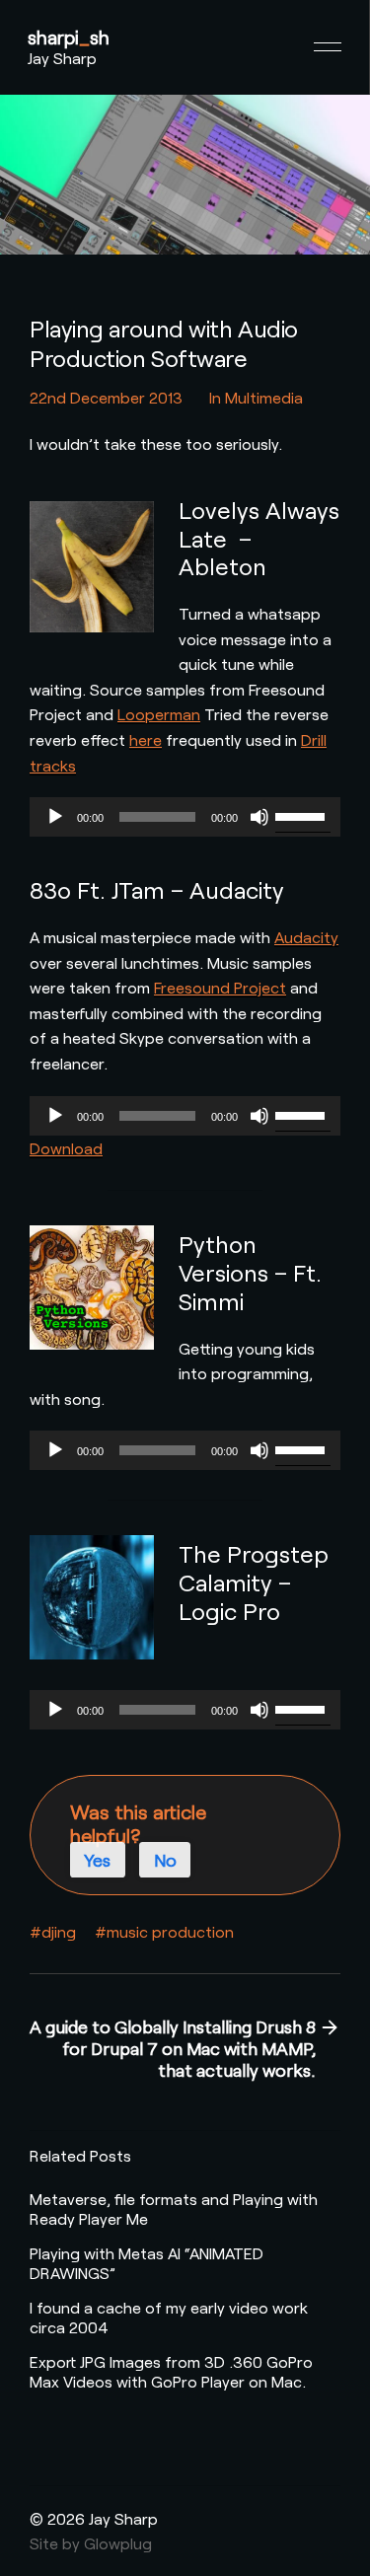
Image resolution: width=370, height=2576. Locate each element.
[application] (185, 817)
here (146, 739)
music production (170, 1931)
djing (59, 1931)
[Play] (55, 817)
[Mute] (259, 817)
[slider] (303, 815)
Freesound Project (220, 987)
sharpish (69, 37)
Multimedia (264, 397)
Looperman (159, 714)
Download (66, 1148)
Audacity (306, 937)
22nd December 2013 (106, 397)
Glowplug (118, 2543)
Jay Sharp (62, 58)
